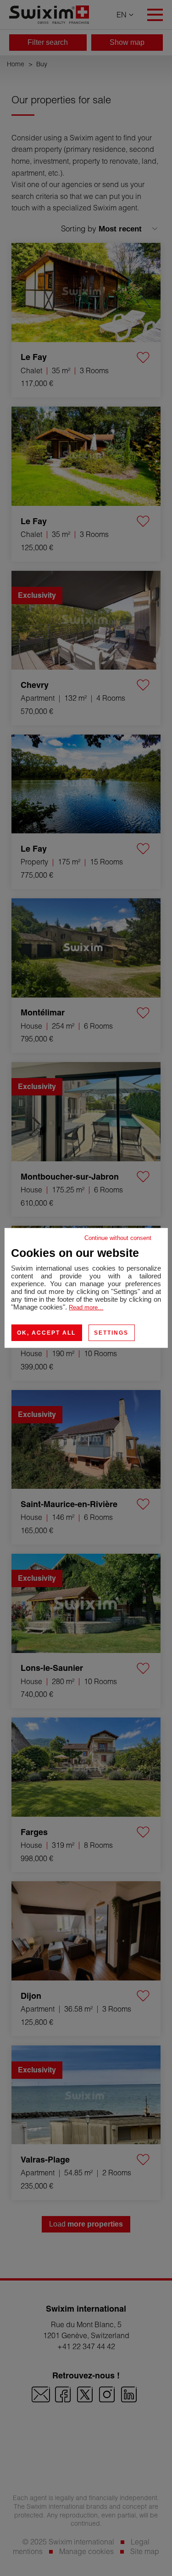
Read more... (86, 1307)
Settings (111, 1333)
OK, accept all (46, 1333)
